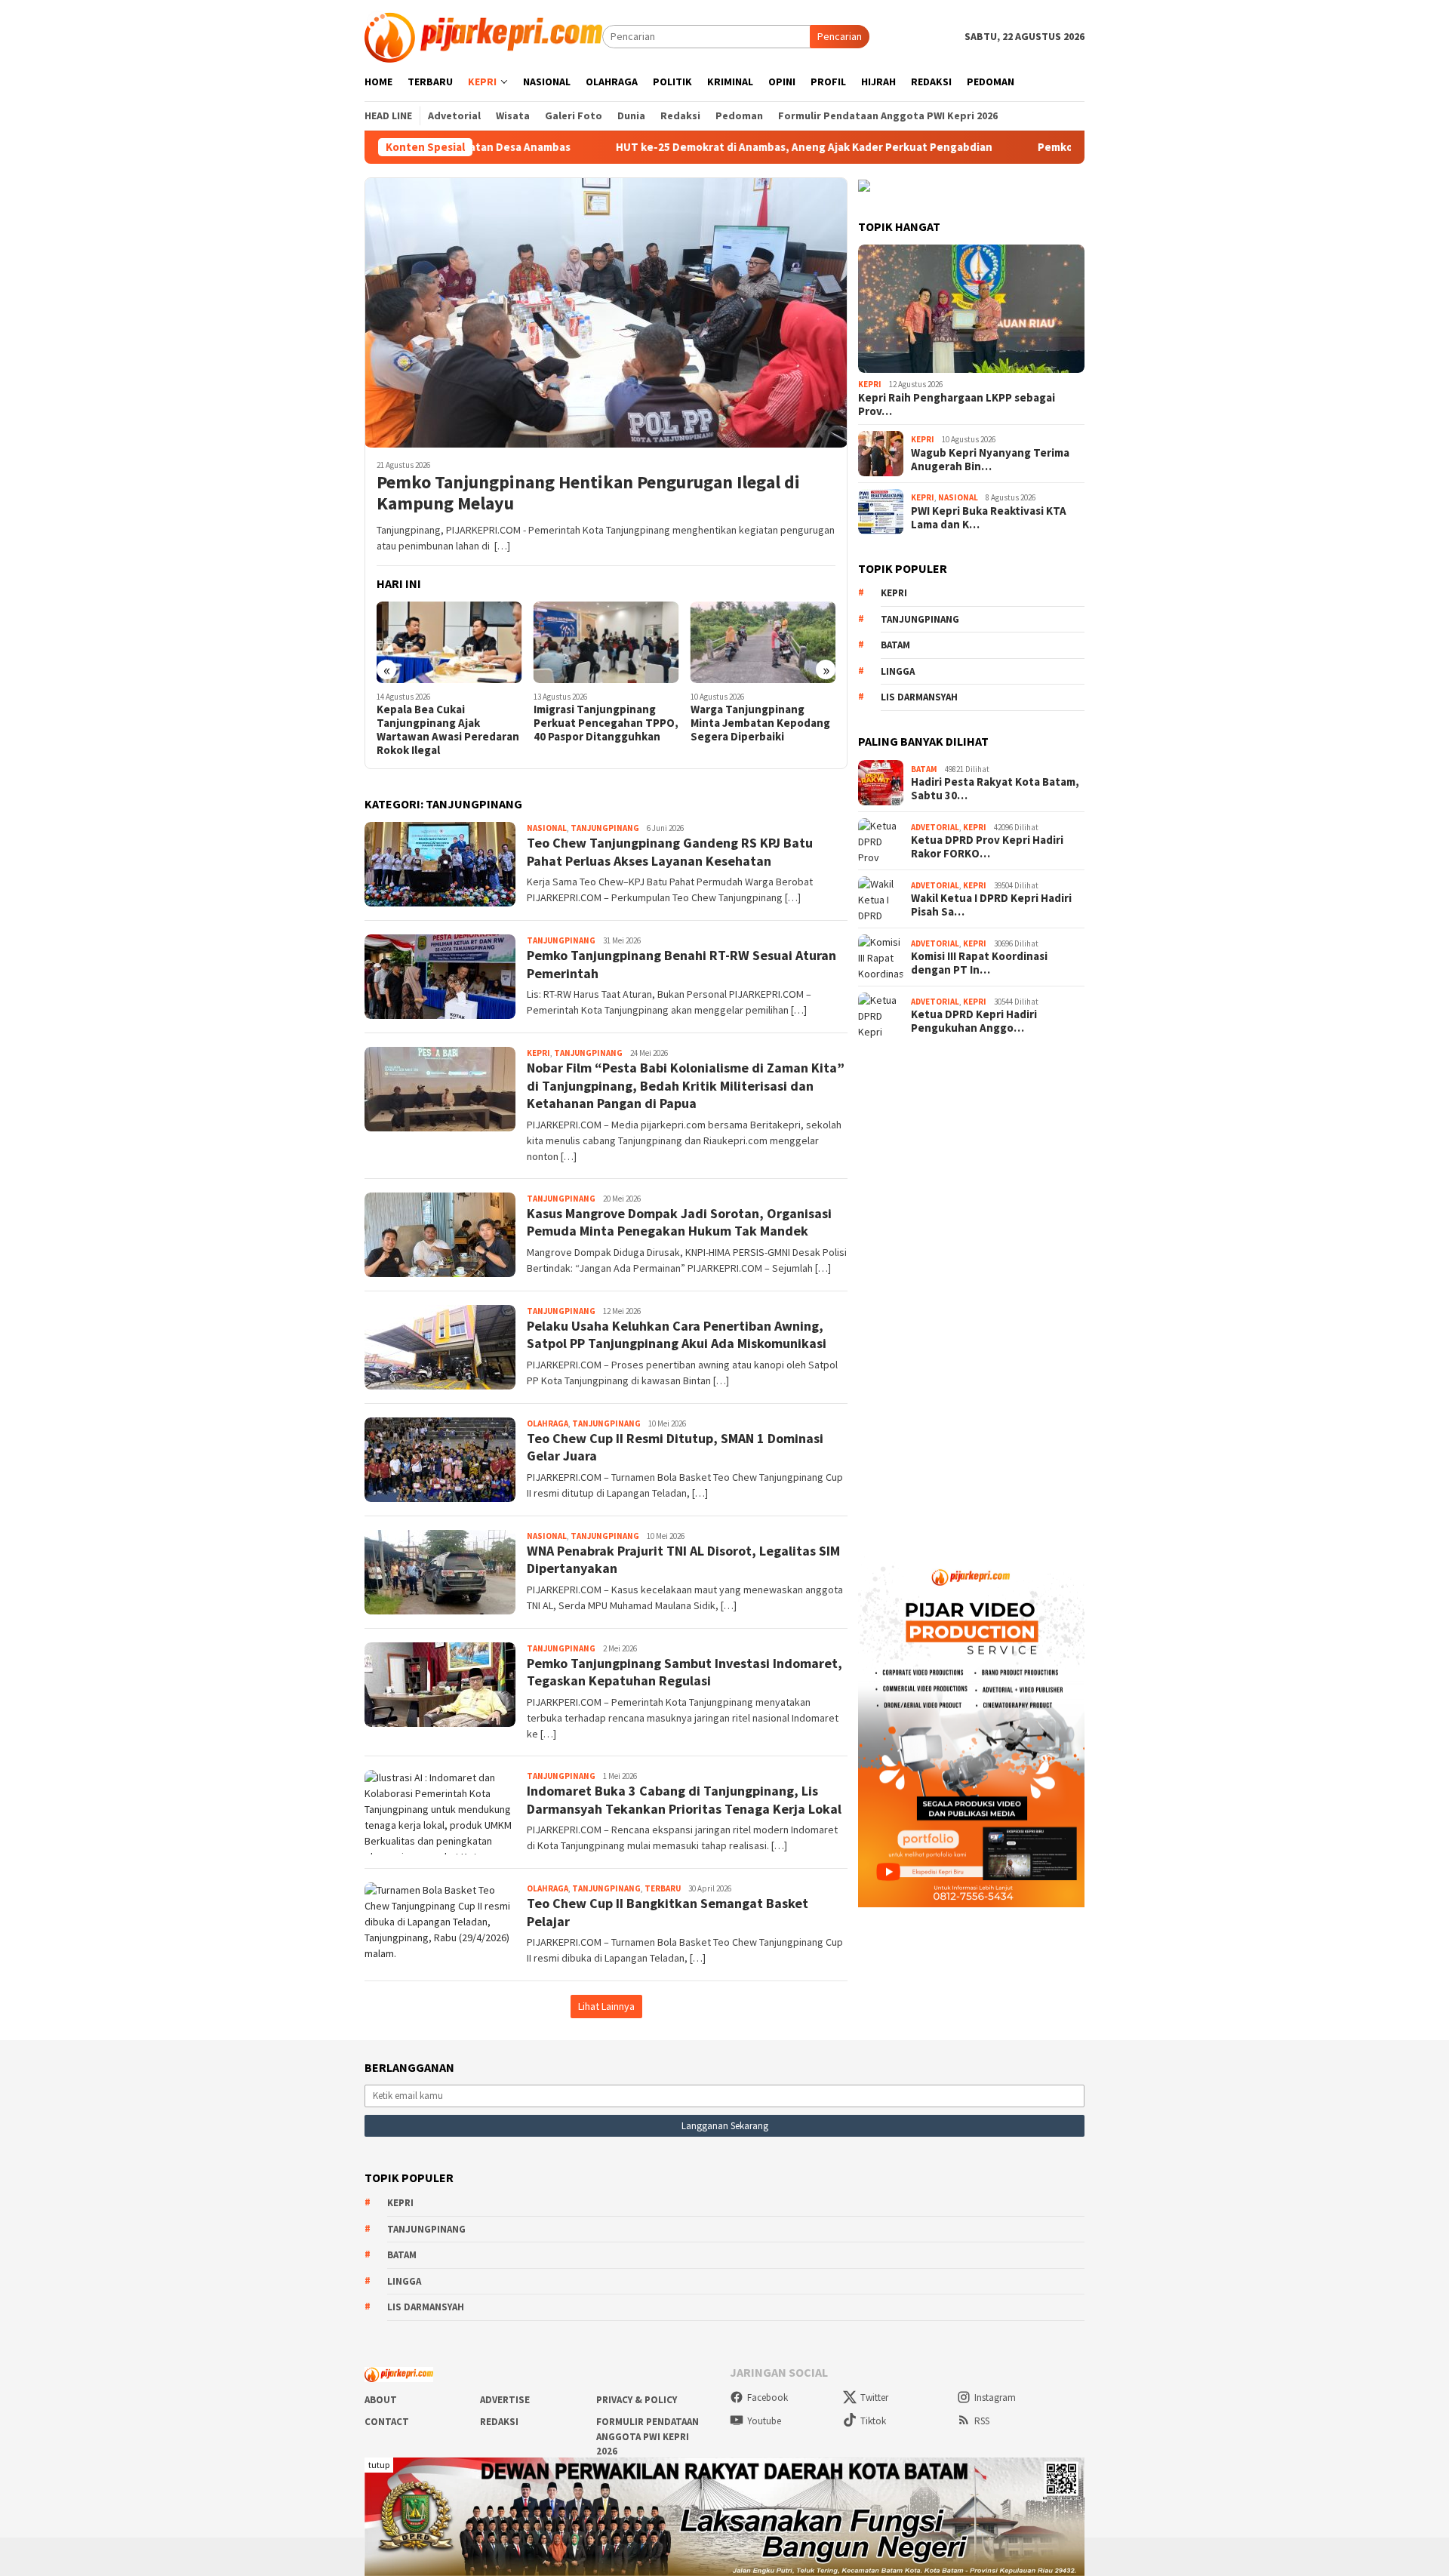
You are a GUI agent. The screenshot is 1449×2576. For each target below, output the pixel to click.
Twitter (874, 2397)
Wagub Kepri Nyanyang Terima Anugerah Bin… (990, 460)
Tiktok (873, 2421)
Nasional (547, 828)
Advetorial (935, 827)
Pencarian (840, 36)
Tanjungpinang (605, 828)
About (381, 2400)
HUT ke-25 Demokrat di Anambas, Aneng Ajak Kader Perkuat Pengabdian (665, 147)
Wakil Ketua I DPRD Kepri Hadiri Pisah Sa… (991, 905)
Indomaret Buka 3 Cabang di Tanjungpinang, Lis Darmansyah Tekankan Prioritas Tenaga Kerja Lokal (684, 1799)
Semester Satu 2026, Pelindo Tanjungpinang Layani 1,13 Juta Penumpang (751, 730)
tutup (379, 2465)
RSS (982, 2421)
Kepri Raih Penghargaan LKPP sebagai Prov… (957, 405)
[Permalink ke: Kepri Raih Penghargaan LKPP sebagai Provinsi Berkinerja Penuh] (971, 309)
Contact (387, 2422)
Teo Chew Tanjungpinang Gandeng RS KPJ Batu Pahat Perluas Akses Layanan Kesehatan (670, 851)
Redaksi (499, 2422)
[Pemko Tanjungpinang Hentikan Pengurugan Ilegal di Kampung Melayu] (606, 312)
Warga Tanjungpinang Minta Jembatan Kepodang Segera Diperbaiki (603, 723)
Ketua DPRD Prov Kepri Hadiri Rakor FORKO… (987, 847)
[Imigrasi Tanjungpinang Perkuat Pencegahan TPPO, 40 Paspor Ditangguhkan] (449, 642)
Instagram (995, 2397)
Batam (895, 645)
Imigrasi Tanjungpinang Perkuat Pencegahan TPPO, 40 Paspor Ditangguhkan (449, 723)
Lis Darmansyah (919, 697)
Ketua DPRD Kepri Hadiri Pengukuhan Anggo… (974, 1021)
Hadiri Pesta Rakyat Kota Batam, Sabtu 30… (995, 789)
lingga (898, 671)
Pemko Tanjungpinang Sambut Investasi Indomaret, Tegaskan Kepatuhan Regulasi (685, 1672)
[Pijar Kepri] (483, 35)
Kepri (538, 1053)
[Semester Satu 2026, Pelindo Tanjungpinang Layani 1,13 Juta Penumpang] (763, 642)
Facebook (768, 2397)
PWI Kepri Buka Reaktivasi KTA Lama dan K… (989, 518)
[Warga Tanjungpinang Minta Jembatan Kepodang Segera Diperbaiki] (606, 642)
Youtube (764, 2421)
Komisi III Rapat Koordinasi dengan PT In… (979, 963)
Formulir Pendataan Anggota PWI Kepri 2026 (648, 2436)
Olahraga (548, 1423)
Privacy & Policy (637, 2400)
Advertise (505, 2400)
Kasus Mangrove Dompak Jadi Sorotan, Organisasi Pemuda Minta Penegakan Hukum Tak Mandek (679, 1222)
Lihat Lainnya (606, 2006)
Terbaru (663, 1888)
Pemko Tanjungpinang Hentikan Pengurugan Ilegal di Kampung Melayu (588, 494)
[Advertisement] (971, 1292)
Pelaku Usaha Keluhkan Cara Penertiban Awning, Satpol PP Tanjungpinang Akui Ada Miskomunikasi (677, 1334)
